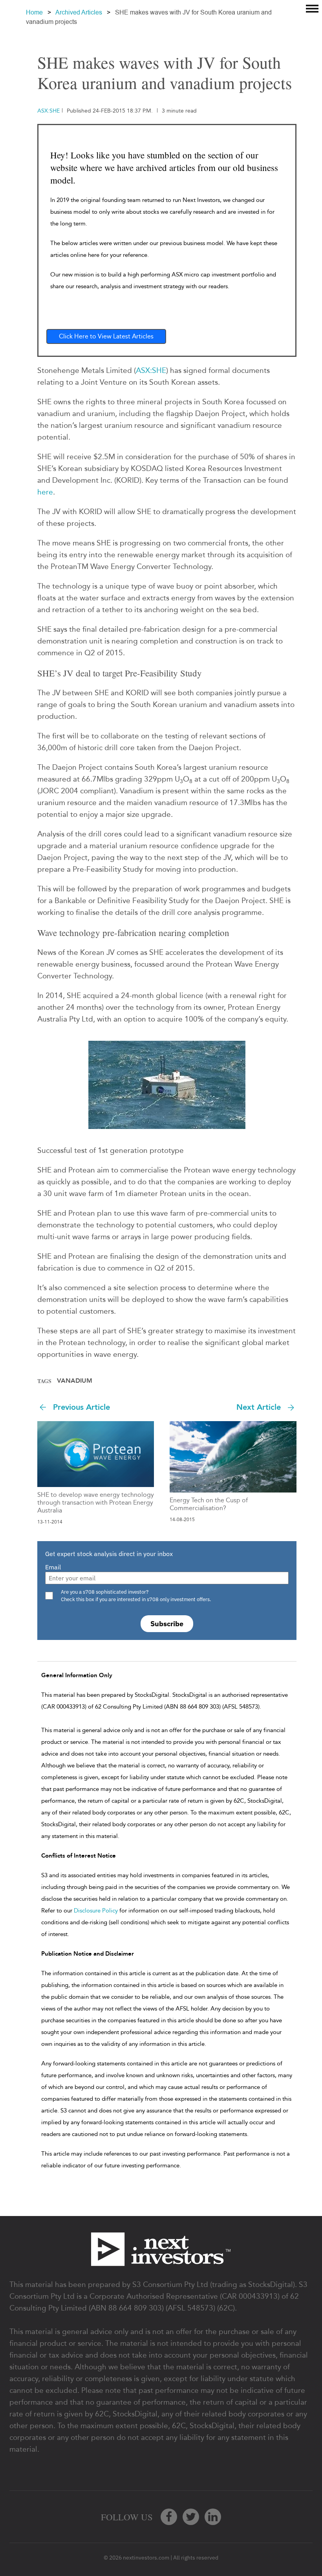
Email (53, 1567)
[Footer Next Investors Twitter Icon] (191, 2517)
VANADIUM (75, 1381)
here (45, 492)
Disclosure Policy (96, 1911)
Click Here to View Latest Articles (106, 336)
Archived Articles (79, 12)
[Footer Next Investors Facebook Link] (169, 2517)
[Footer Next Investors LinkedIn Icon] (213, 2517)
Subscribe (167, 1624)
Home (34, 12)
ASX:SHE (151, 370)
